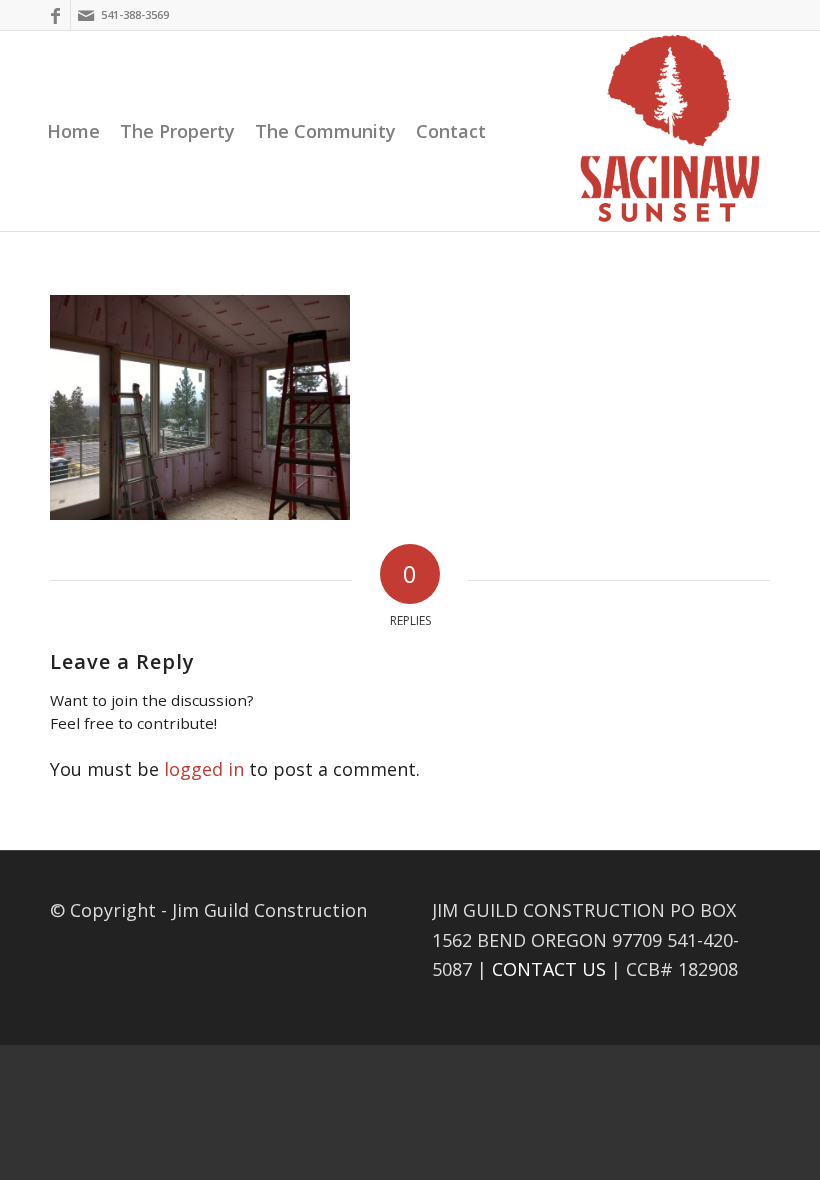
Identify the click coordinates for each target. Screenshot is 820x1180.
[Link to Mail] (86, 15)
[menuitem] (73, 131)
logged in (204, 769)
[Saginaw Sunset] (670, 131)
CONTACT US (549, 969)
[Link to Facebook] (55, 15)
